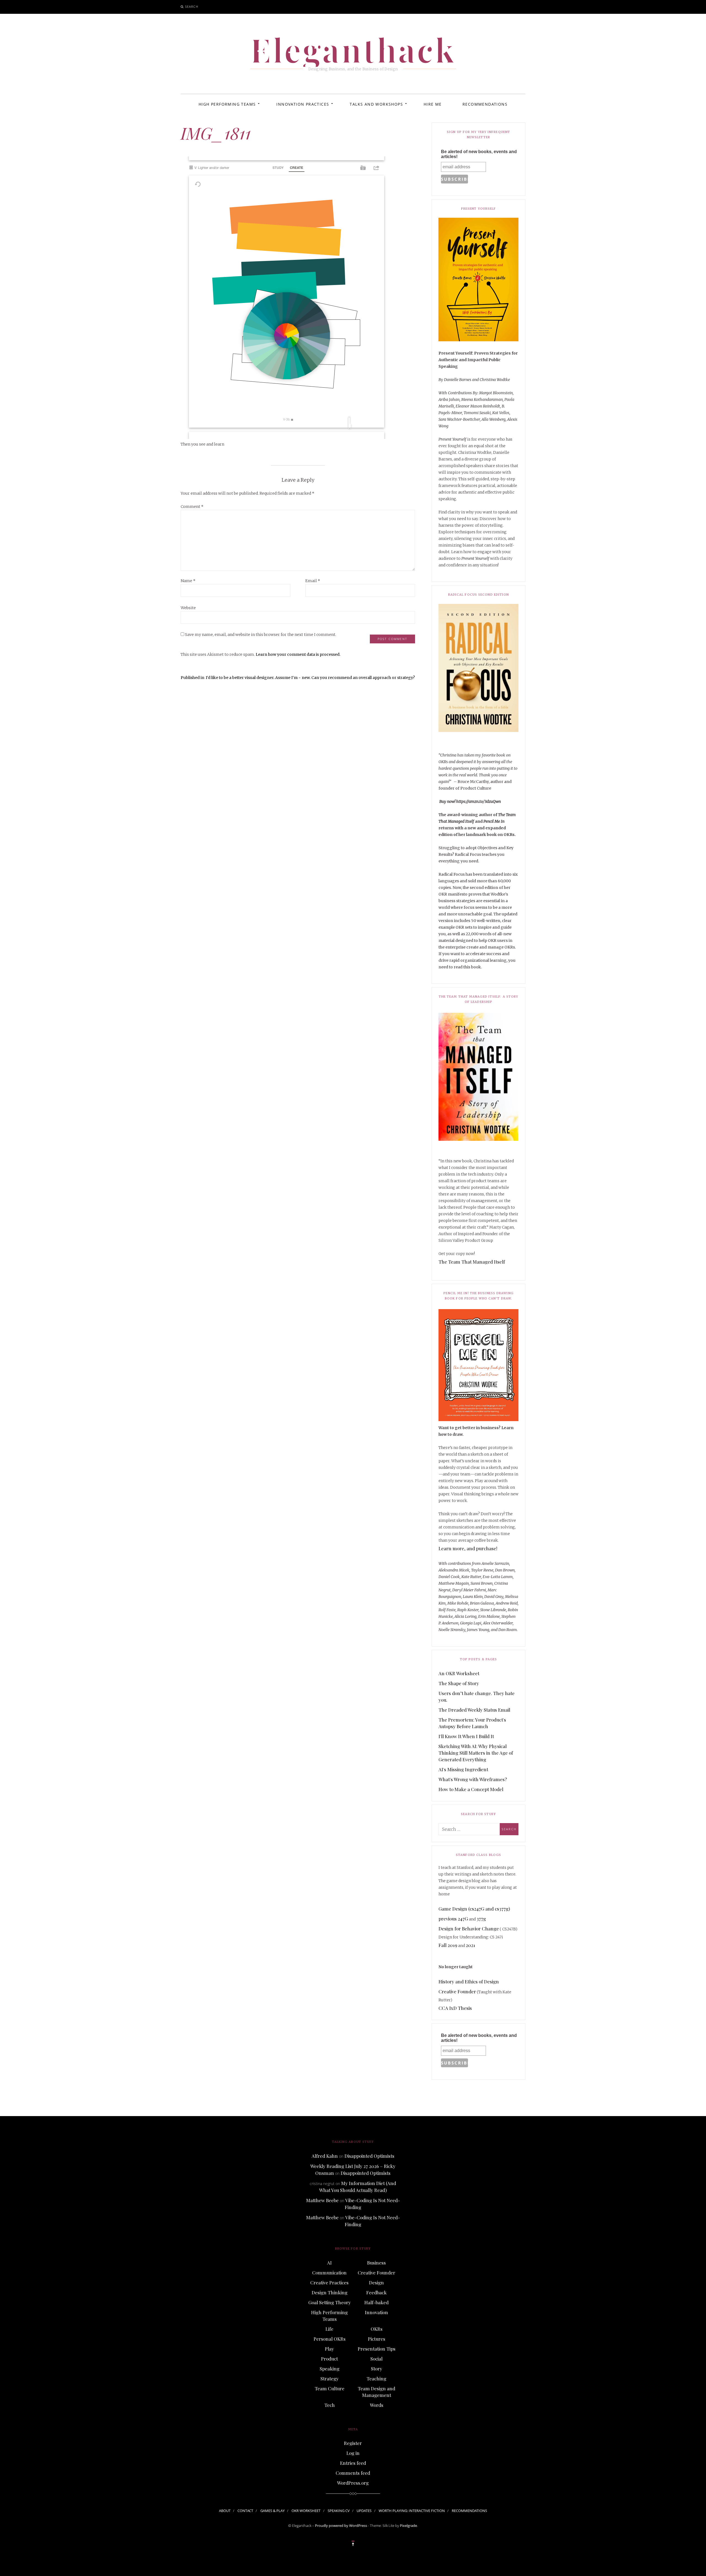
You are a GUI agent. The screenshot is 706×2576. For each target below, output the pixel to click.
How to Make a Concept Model (471, 1789)
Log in (353, 2453)
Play (329, 2349)
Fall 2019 (448, 1945)
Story (377, 2369)
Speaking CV (339, 2511)
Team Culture (330, 2388)
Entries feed (353, 2463)
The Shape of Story (459, 1683)
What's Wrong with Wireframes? (473, 1779)
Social (376, 2359)
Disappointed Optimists (369, 2156)
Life (329, 2329)
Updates (364, 2511)
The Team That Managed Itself (472, 1262)
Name (188, 581)
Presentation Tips (377, 2349)
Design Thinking (330, 2292)
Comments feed (353, 2473)
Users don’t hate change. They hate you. (477, 1696)
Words (377, 2405)
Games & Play (272, 2511)
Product (329, 2359)
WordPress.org (353, 2483)
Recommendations (485, 104)
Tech (330, 2405)
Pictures (377, 2339)
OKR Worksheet (306, 2511)
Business (376, 2263)
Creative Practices (329, 2282)
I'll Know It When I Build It (466, 1736)
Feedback (376, 2292)
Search (192, 6)
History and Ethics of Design (469, 1981)
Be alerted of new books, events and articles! (479, 154)
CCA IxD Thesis (455, 2008)
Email (313, 581)
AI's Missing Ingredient (463, 1769)
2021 (470, 1945)
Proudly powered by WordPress (341, 2526)
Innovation (376, 2312)
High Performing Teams (227, 104)
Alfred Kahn (325, 2156)
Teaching (376, 2378)
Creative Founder (457, 1991)
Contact (245, 2511)
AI (329, 2263)
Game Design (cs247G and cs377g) (474, 1909)
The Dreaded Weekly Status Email (474, 1710)
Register (353, 2443)
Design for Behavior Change (469, 1928)
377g (481, 1919)
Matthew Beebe (322, 2200)
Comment (192, 507)
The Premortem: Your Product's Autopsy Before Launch (472, 1723)
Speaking (330, 2369)
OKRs (377, 2329)
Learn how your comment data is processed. (298, 654)
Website (188, 608)
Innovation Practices (303, 104)
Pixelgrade (408, 2526)
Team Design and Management (376, 2392)
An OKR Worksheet (459, 1673)
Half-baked (376, 2302)
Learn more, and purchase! (468, 1548)
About (225, 2511)
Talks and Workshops (376, 104)
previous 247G (453, 1919)
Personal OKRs (330, 2339)
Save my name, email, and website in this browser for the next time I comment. (261, 635)
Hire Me (433, 104)
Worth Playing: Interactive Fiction (412, 2511)
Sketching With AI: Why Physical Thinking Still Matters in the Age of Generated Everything (476, 1753)
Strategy (330, 2378)
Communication (329, 2273)
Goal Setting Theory (330, 2302)
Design (376, 2282)
